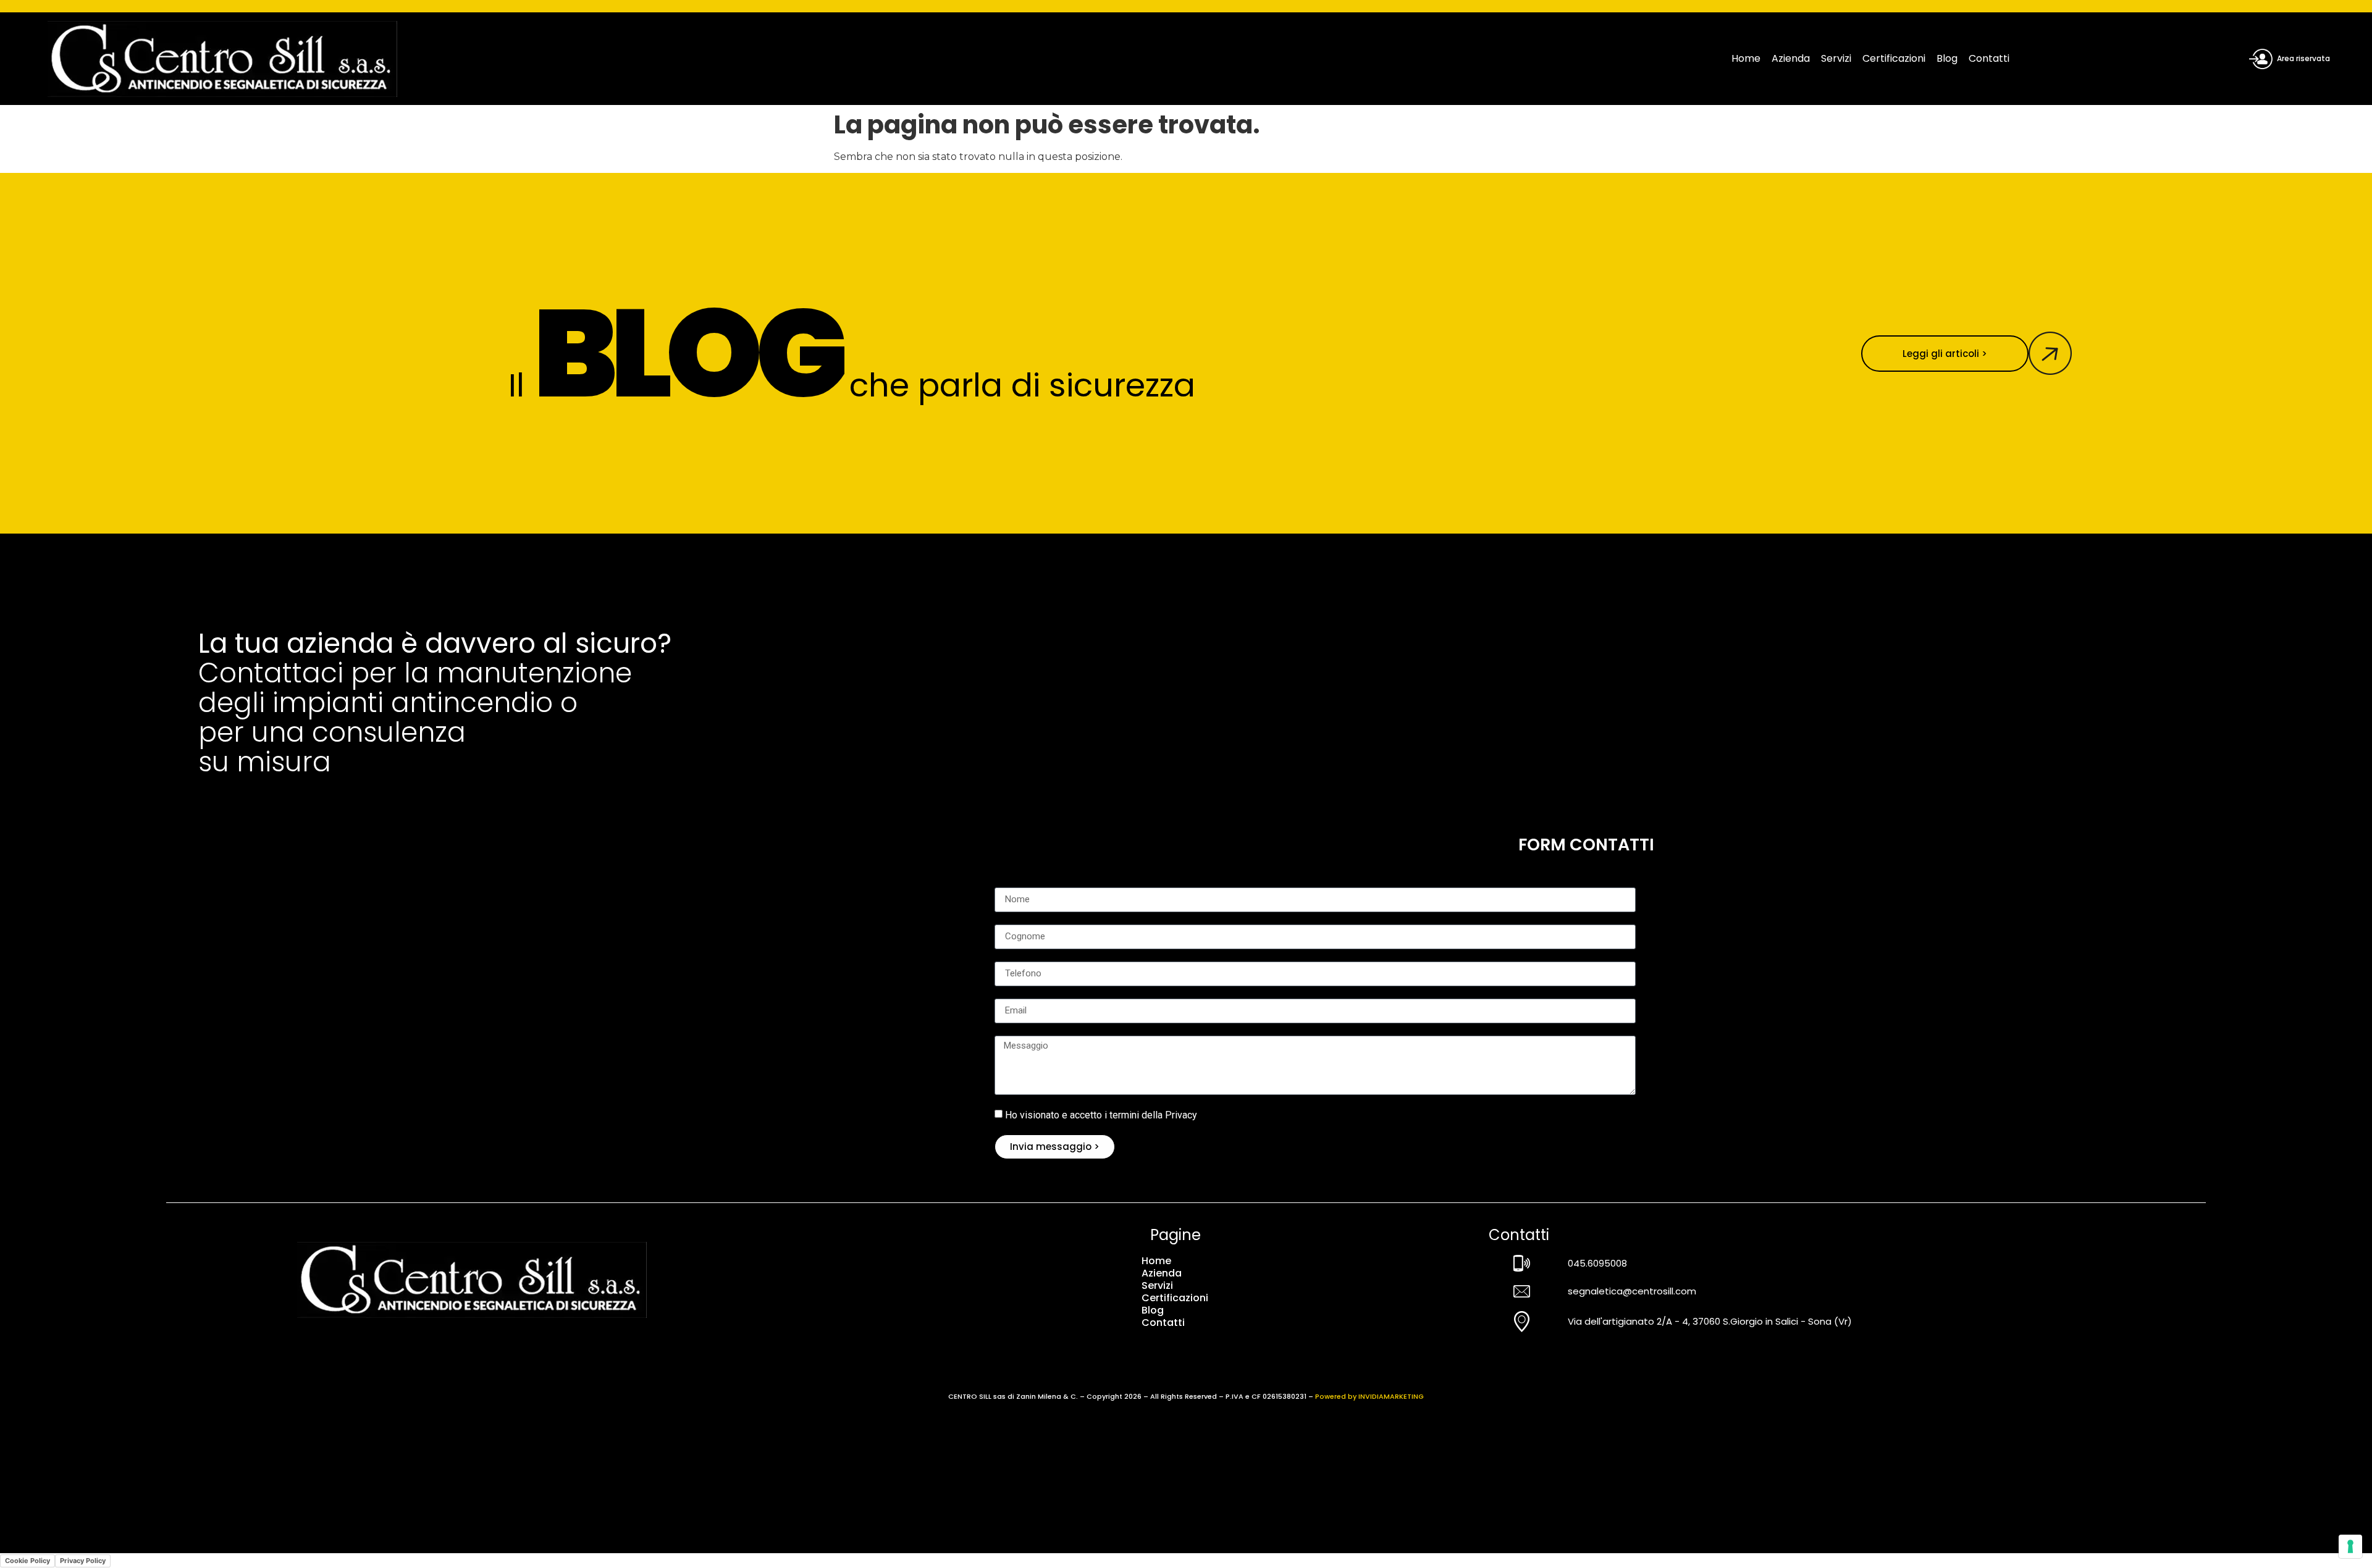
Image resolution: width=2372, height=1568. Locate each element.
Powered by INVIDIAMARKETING (1369, 1396)
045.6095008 (1597, 1263)
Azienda (1791, 58)
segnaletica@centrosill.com (1632, 1291)
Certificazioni (1894, 58)
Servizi (1836, 58)
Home (1746, 58)
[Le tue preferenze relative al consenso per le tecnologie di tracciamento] (2350, 1546)
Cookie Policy (27, 1561)
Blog (1947, 58)
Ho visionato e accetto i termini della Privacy (1101, 1114)
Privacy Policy (83, 1561)
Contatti (1989, 58)
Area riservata (2303, 58)
